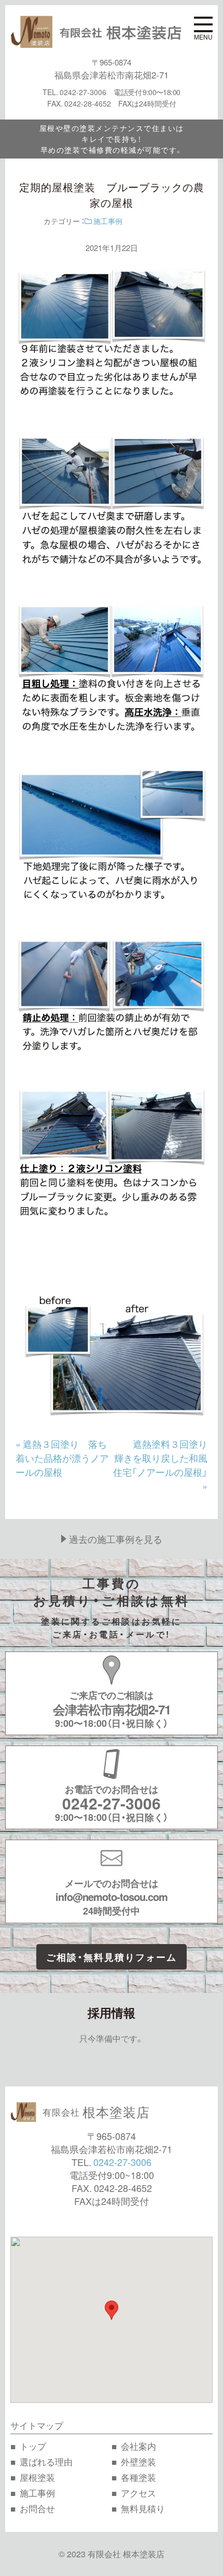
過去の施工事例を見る (116, 1539)
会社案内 (138, 2446)
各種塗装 (138, 2477)
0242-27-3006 (122, 2162)
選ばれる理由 (46, 2461)
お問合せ (37, 2508)
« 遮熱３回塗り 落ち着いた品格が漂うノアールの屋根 (62, 1458)
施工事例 (107, 221)
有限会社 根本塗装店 (126, 2554)
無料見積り (143, 2508)
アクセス (138, 2493)
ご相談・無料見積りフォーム (112, 1957)
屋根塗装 (37, 2477)
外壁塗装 (138, 2461)
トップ (33, 2446)
